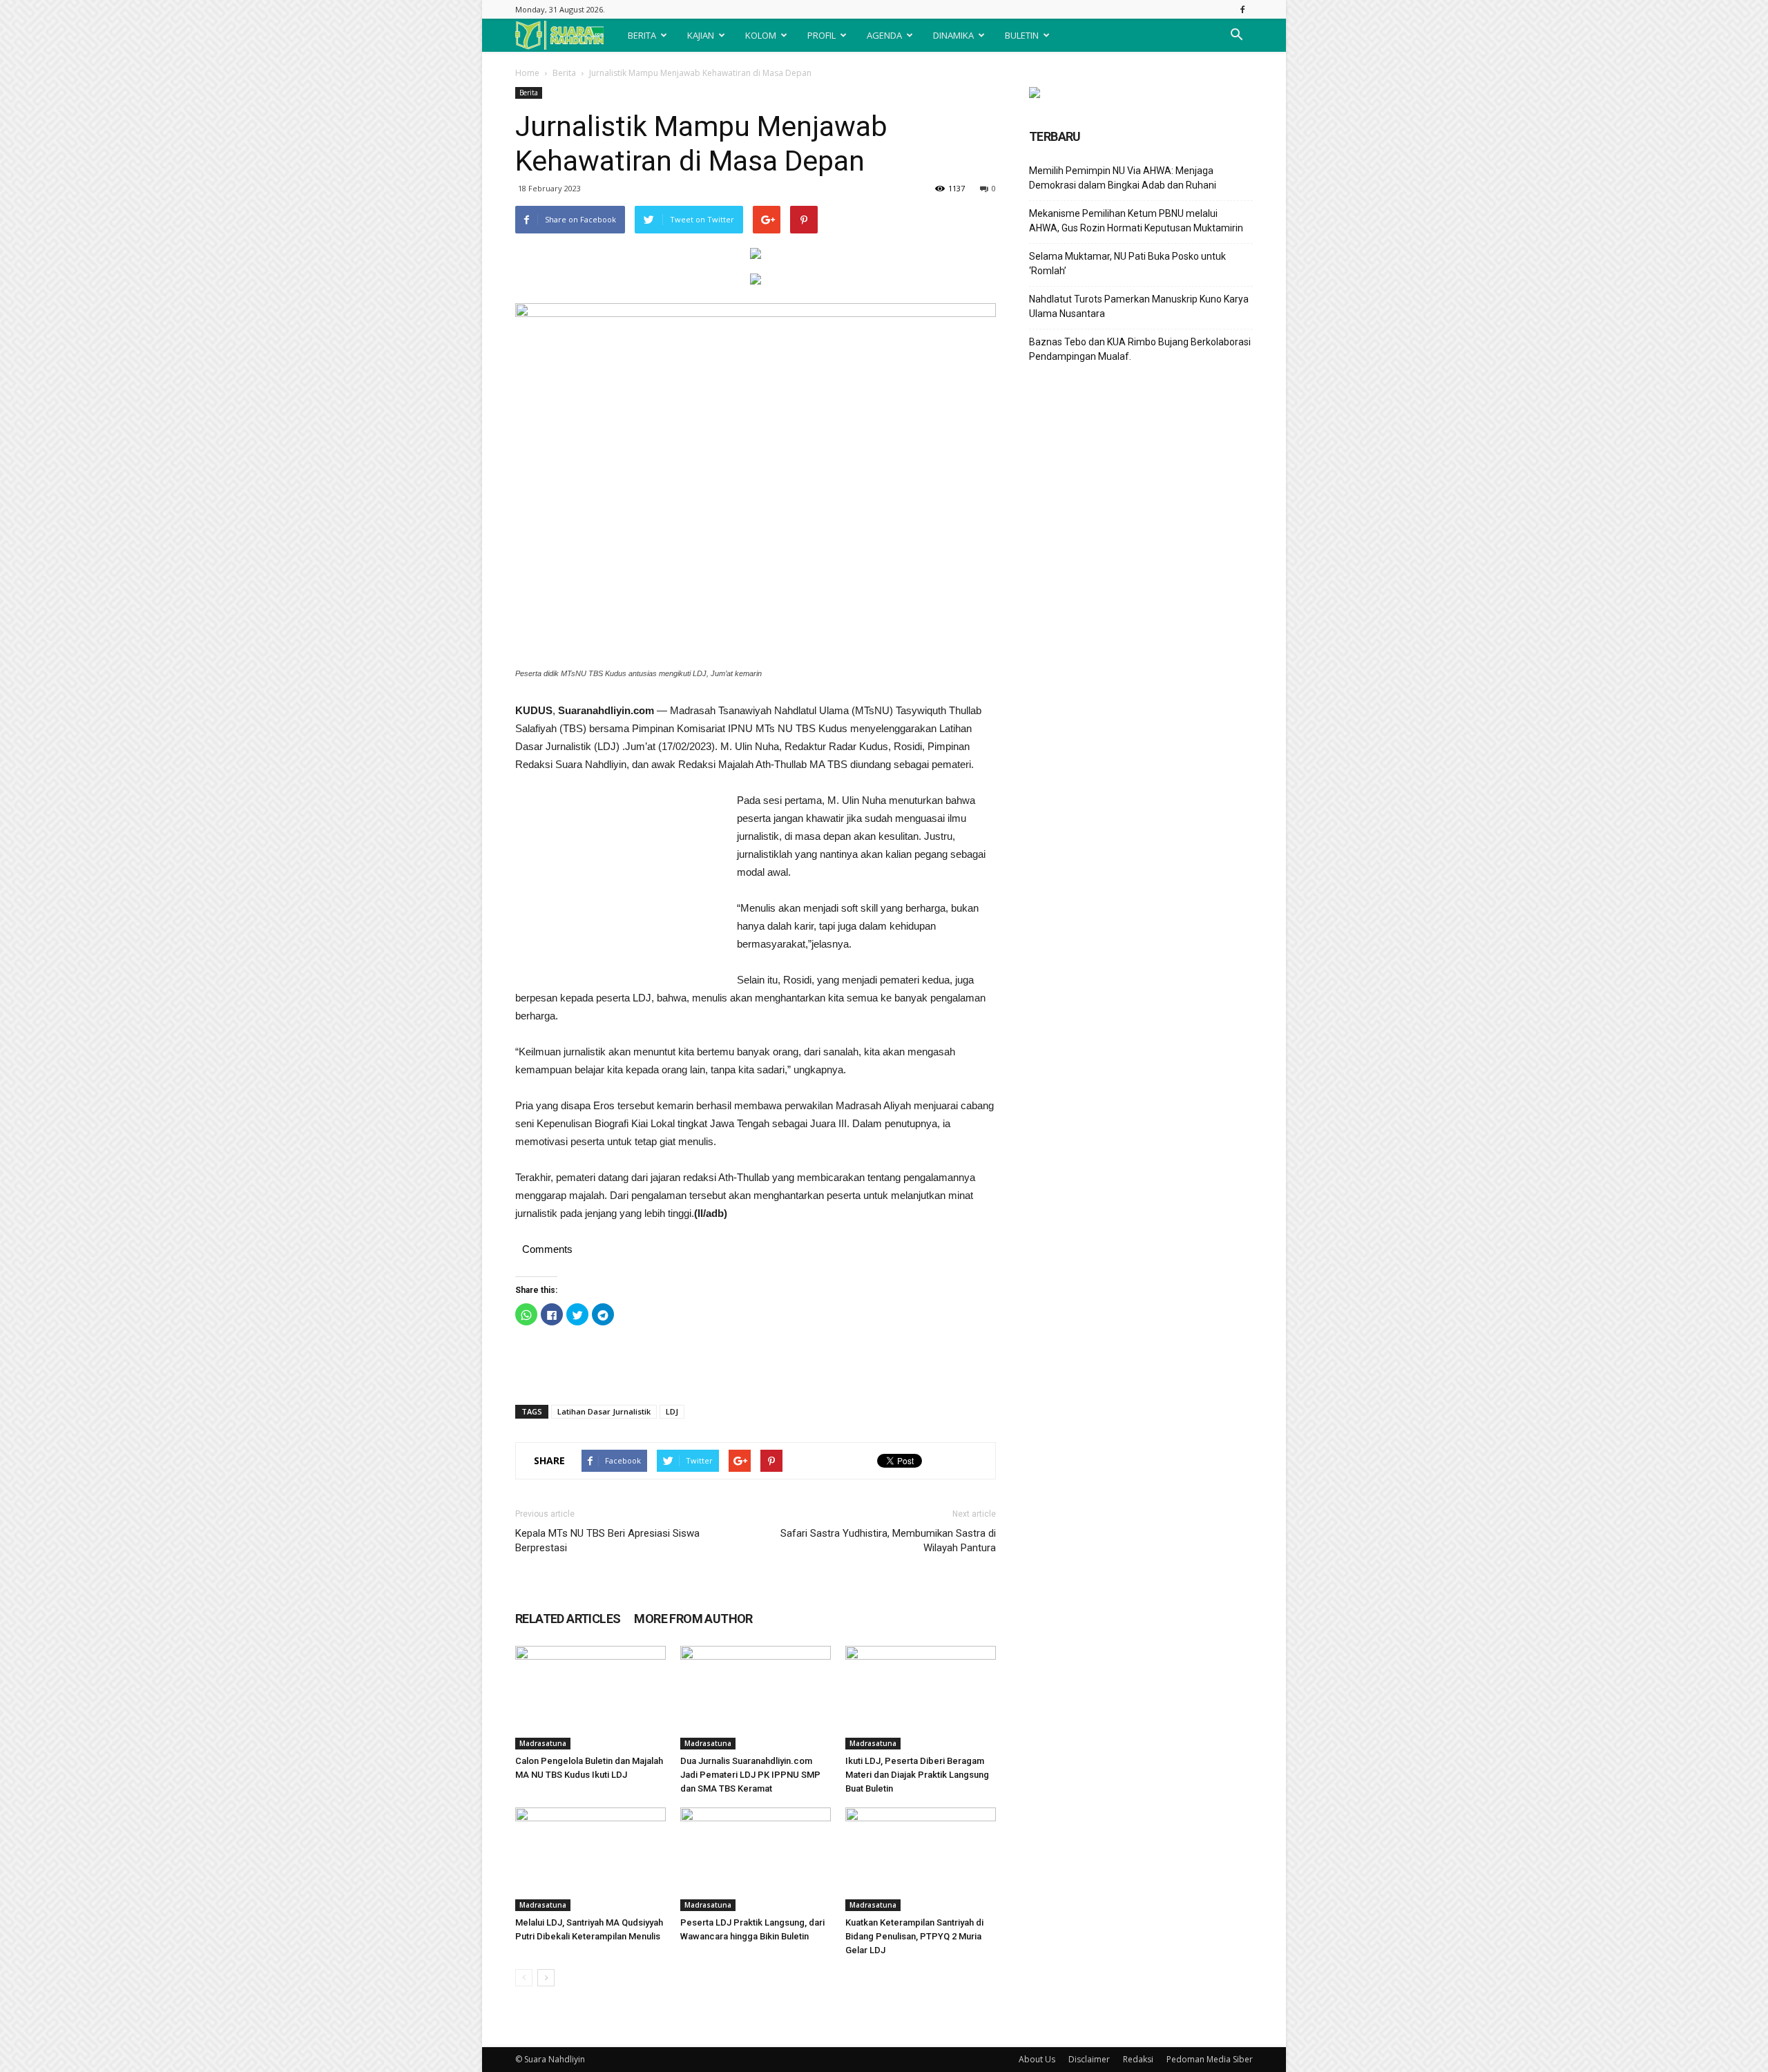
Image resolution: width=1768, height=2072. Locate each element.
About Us (1037, 2059)
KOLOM (761, 35)
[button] (1236, 35)
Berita (564, 73)
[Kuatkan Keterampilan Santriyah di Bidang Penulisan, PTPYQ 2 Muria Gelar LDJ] (921, 1859)
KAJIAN (701, 35)
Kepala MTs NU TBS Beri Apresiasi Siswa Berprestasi (607, 1541)
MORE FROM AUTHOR (693, 1619)
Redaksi (1138, 2059)
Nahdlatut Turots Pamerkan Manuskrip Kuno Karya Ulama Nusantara (1139, 306)
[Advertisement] (619, 884)
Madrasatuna (543, 1743)
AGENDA (884, 35)
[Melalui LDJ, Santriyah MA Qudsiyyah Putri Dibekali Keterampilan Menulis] (590, 1859)
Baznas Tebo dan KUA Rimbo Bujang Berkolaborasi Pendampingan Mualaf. (1140, 349)
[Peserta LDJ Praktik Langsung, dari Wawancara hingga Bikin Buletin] (756, 1859)
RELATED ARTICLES (568, 1619)
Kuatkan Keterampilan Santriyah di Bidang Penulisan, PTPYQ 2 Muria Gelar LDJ (914, 1936)
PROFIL (821, 35)
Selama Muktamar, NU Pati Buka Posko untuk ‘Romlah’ (1127, 263)
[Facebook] (1242, 9)
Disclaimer (1089, 2059)
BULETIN (1022, 35)
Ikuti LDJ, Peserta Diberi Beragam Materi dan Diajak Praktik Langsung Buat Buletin (917, 1775)
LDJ (672, 1411)
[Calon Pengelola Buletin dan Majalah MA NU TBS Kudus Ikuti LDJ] (590, 1698)
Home (527, 73)
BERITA (642, 35)
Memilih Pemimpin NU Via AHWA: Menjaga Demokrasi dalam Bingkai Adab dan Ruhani (1123, 178)
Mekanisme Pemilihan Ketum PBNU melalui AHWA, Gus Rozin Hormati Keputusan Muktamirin (1136, 221)
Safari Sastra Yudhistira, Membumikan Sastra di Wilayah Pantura (888, 1541)
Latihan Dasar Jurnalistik (604, 1411)
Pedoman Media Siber (1210, 2059)
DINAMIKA (953, 35)
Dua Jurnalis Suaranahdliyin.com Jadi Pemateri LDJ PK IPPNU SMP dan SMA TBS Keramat (750, 1775)
